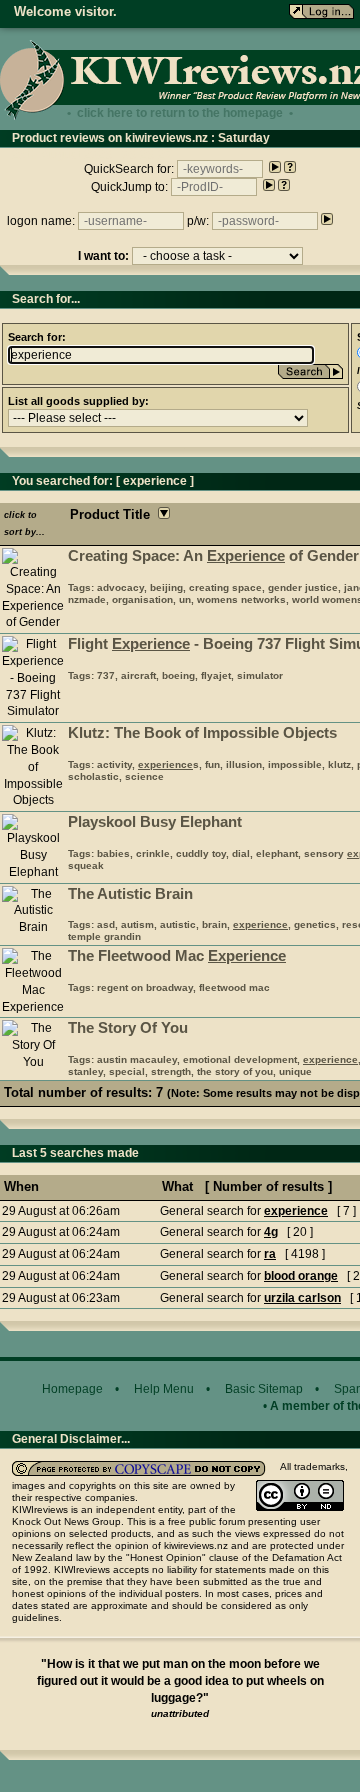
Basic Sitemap (264, 1389)
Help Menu (164, 1389)
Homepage (72, 1389)
